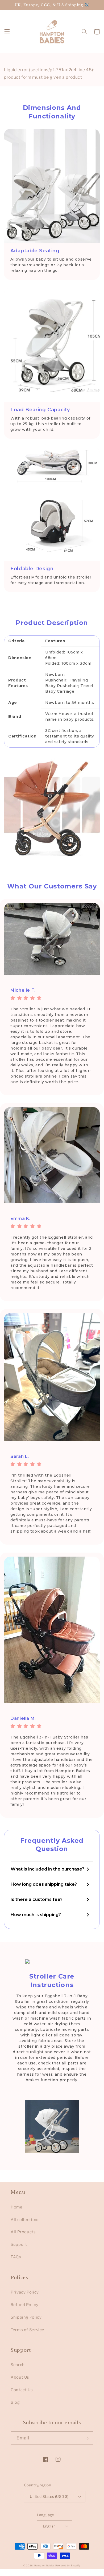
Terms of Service (28, 2330)
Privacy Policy (25, 2292)
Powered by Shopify (68, 2566)
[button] (7, 32)
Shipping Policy (26, 2317)
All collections (25, 2220)
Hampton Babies (44, 2566)
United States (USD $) (49, 2497)
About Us (20, 2377)
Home (17, 2207)
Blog (15, 2402)
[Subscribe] (87, 2438)
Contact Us (22, 2390)
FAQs (16, 2257)
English (49, 2526)
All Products (23, 2232)
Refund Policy (24, 2305)
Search (18, 2365)
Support (19, 2244)
